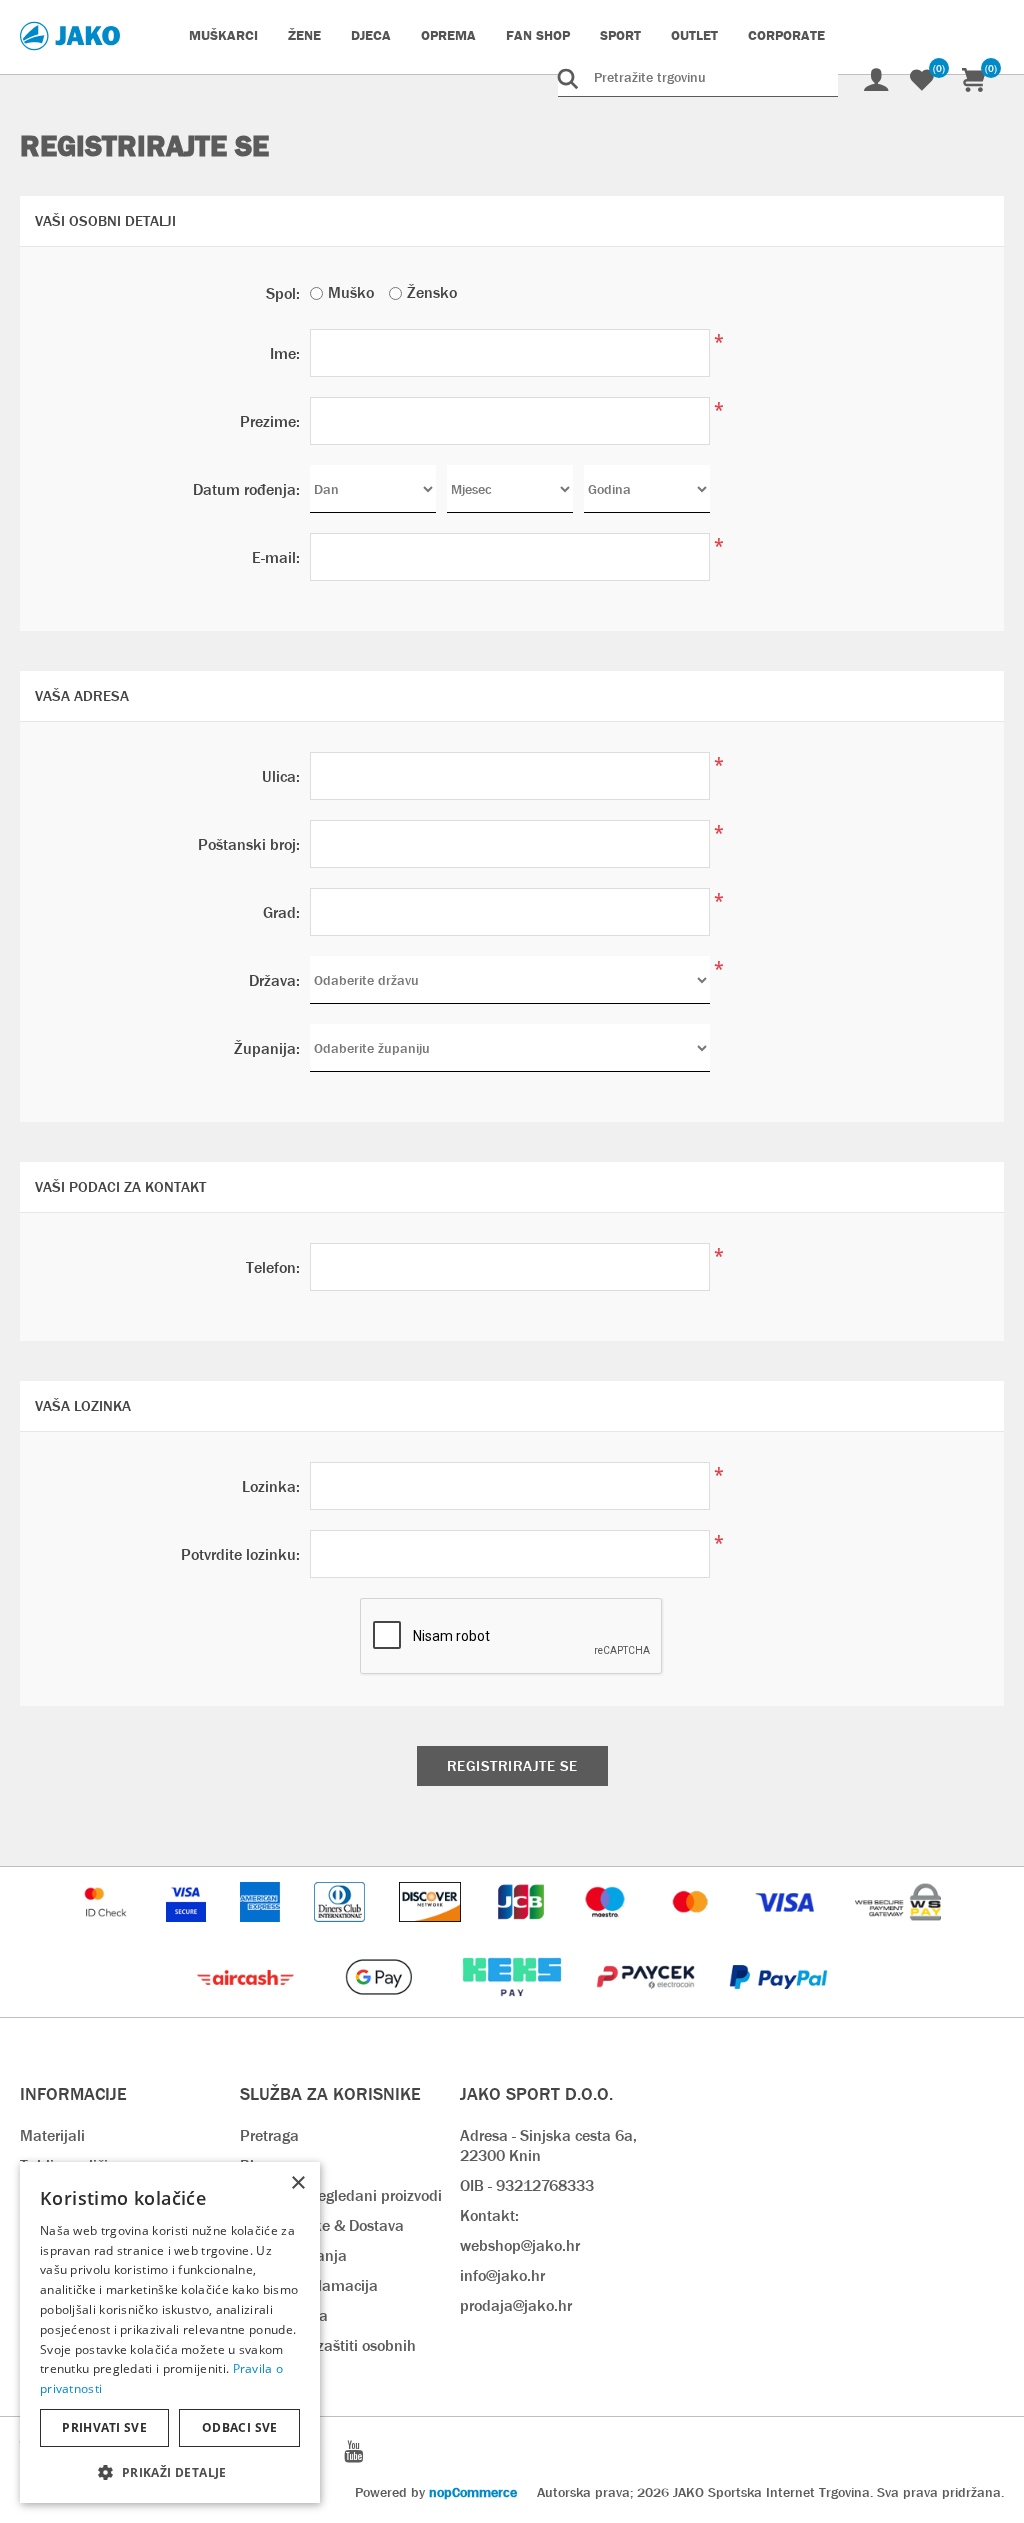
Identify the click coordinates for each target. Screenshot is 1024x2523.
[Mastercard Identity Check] (108, 1931)
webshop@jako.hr (520, 2245)
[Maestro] (607, 1931)
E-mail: (276, 557)
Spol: (283, 293)
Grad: (281, 912)
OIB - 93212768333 (527, 2185)
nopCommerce (473, 2492)
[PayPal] (778, 2006)
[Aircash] (247, 2006)
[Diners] (341, 1931)
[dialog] (170, 2332)
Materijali (52, 2135)
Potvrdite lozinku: (240, 1554)
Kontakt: (489, 2215)
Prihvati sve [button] (104, 2427)
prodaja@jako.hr (516, 2305)
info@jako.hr (502, 2275)
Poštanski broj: (249, 844)
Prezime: (270, 421)
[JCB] (523, 1931)
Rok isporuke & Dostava (322, 2225)
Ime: (285, 353)
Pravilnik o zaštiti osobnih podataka (328, 2355)
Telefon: (273, 1267)
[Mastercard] (693, 1931)
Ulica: (281, 776)
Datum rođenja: (246, 489)
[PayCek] (647, 2006)
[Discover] (432, 1931)
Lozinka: (271, 1486)
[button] (170, 2471)
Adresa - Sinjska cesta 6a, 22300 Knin (548, 2145)
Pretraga (269, 2135)
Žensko (432, 292)
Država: (274, 980)
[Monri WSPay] (898, 1931)
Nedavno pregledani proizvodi (341, 2195)
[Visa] (787, 1931)
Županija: (267, 1048)
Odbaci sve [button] (240, 2427)
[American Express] (262, 1931)
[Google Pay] (380, 2006)
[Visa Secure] (188, 1931)
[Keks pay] (513, 2006)
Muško (351, 292)
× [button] (297, 2183)
